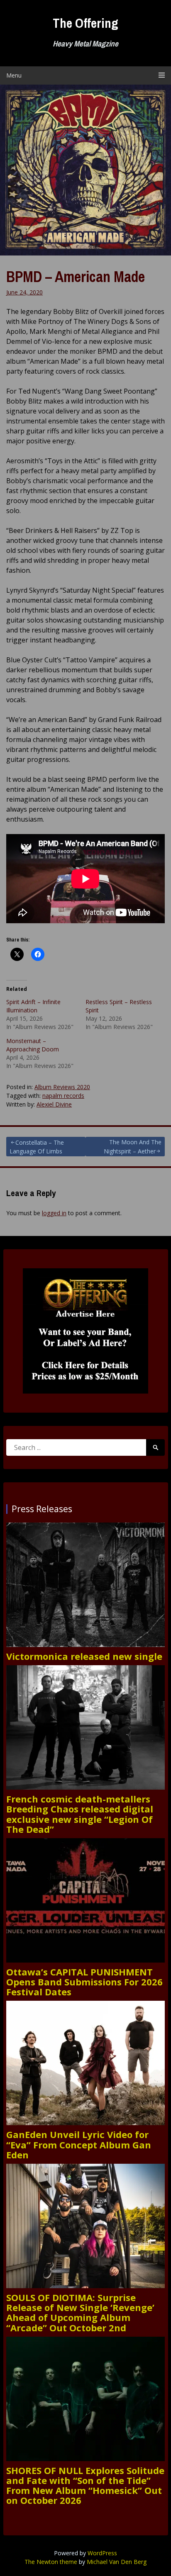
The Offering (85, 23)
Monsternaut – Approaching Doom (33, 1045)
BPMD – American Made (76, 277)
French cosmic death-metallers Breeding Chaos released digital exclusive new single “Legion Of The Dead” (80, 1814)
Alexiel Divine (54, 1104)
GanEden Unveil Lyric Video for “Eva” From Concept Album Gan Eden (79, 2144)
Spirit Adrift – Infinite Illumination (33, 1006)
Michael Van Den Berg (117, 2562)
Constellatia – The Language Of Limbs (37, 1147)
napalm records (63, 1096)
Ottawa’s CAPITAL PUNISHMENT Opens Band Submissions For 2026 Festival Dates (84, 1982)
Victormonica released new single (84, 1656)
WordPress (102, 2553)
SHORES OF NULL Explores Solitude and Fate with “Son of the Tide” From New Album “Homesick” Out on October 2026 (85, 2485)
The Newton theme (51, 2562)
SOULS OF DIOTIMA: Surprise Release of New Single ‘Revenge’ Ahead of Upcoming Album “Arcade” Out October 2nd (80, 2312)
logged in (54, 1213)
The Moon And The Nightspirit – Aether (133, 1147)
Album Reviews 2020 (62, 1087)
